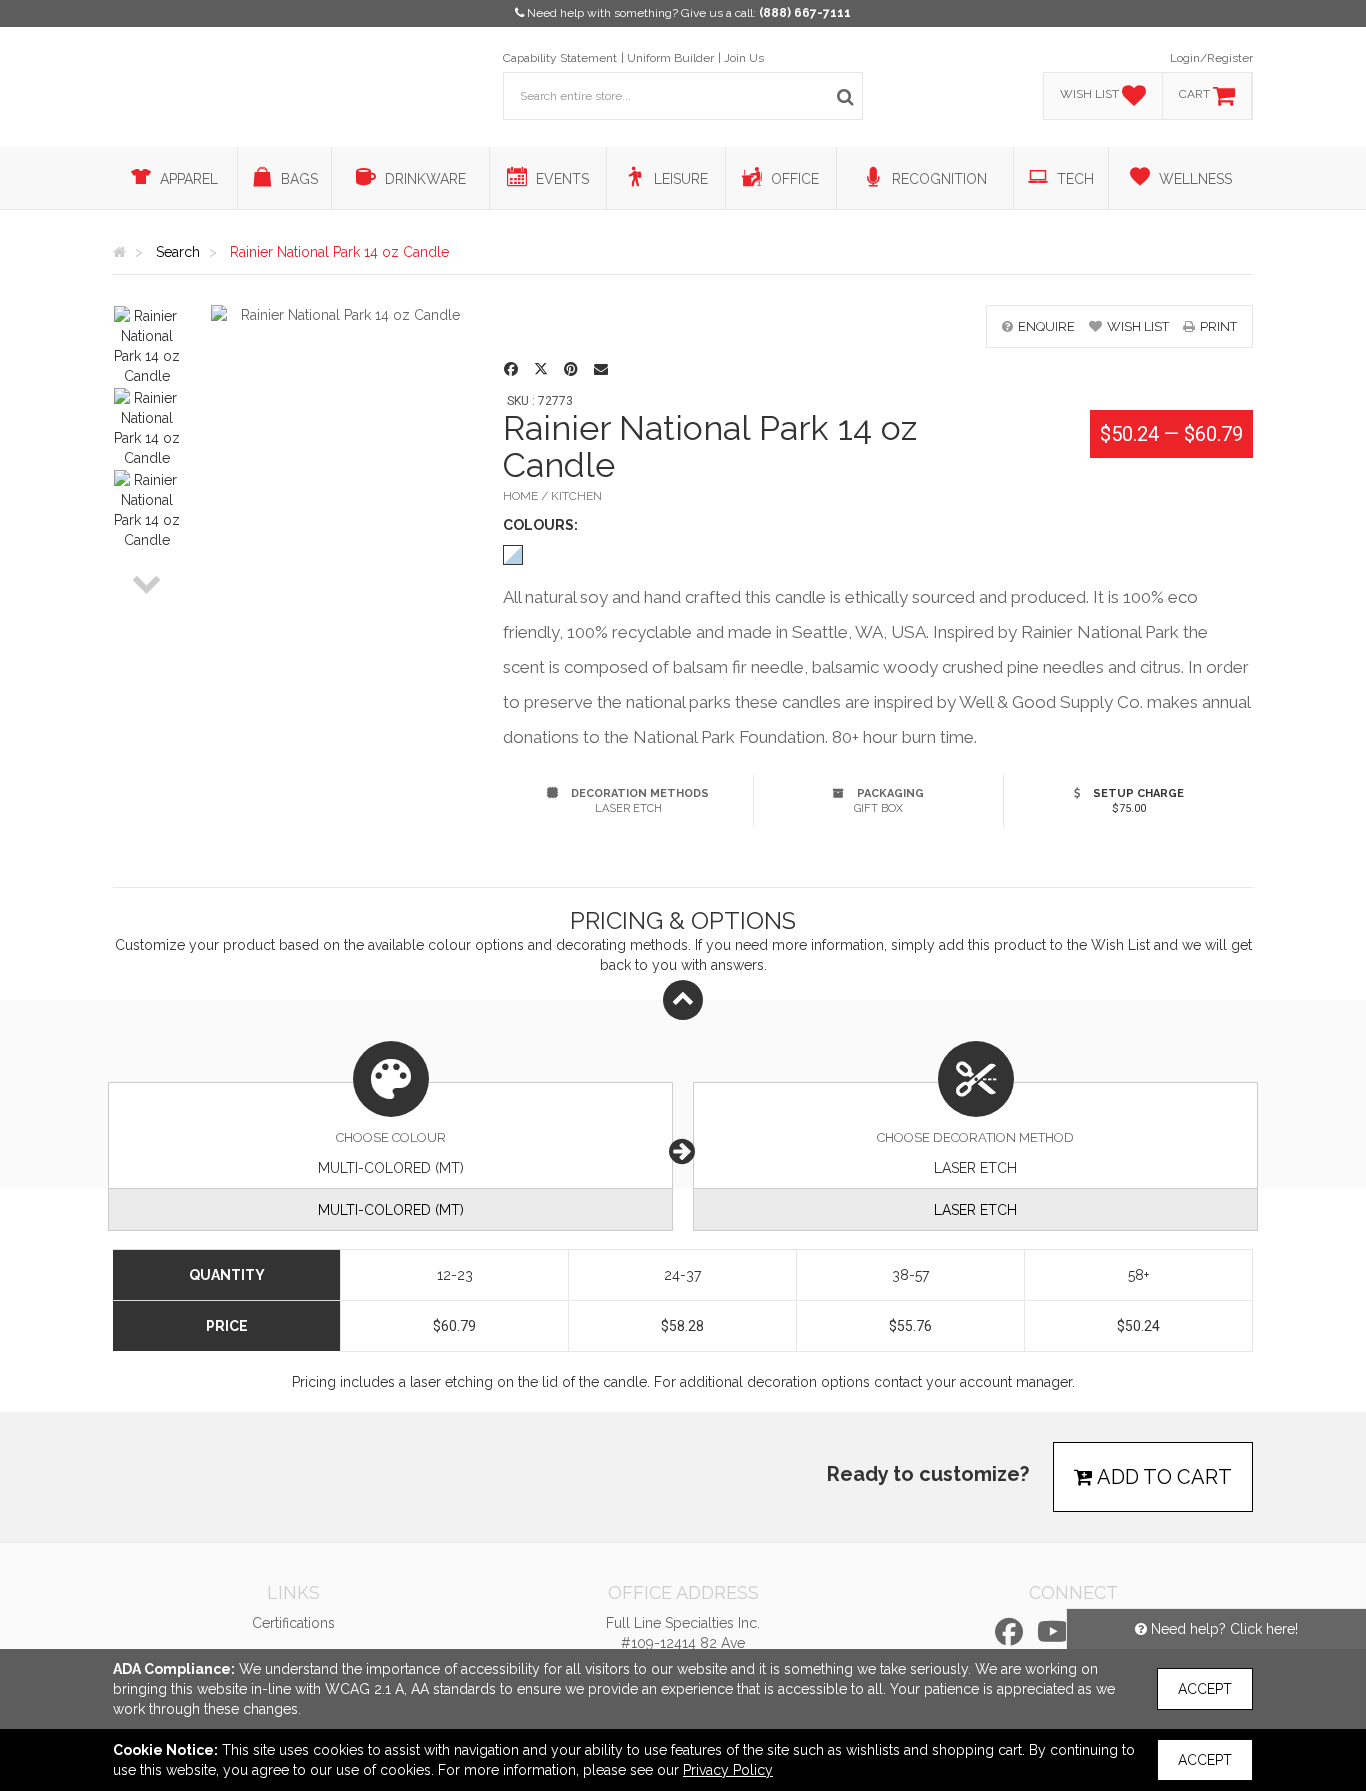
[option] (147, 346)
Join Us (744, 58)
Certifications (293, 1623)
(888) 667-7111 (805, 13)
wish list (1138, 326)
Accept (1205, 1689)
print (1218, 326)
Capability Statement (560, 58)
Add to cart (1162, 1477)
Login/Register (1211, 58)
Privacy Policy (728, 1770)
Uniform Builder (670, 58)
